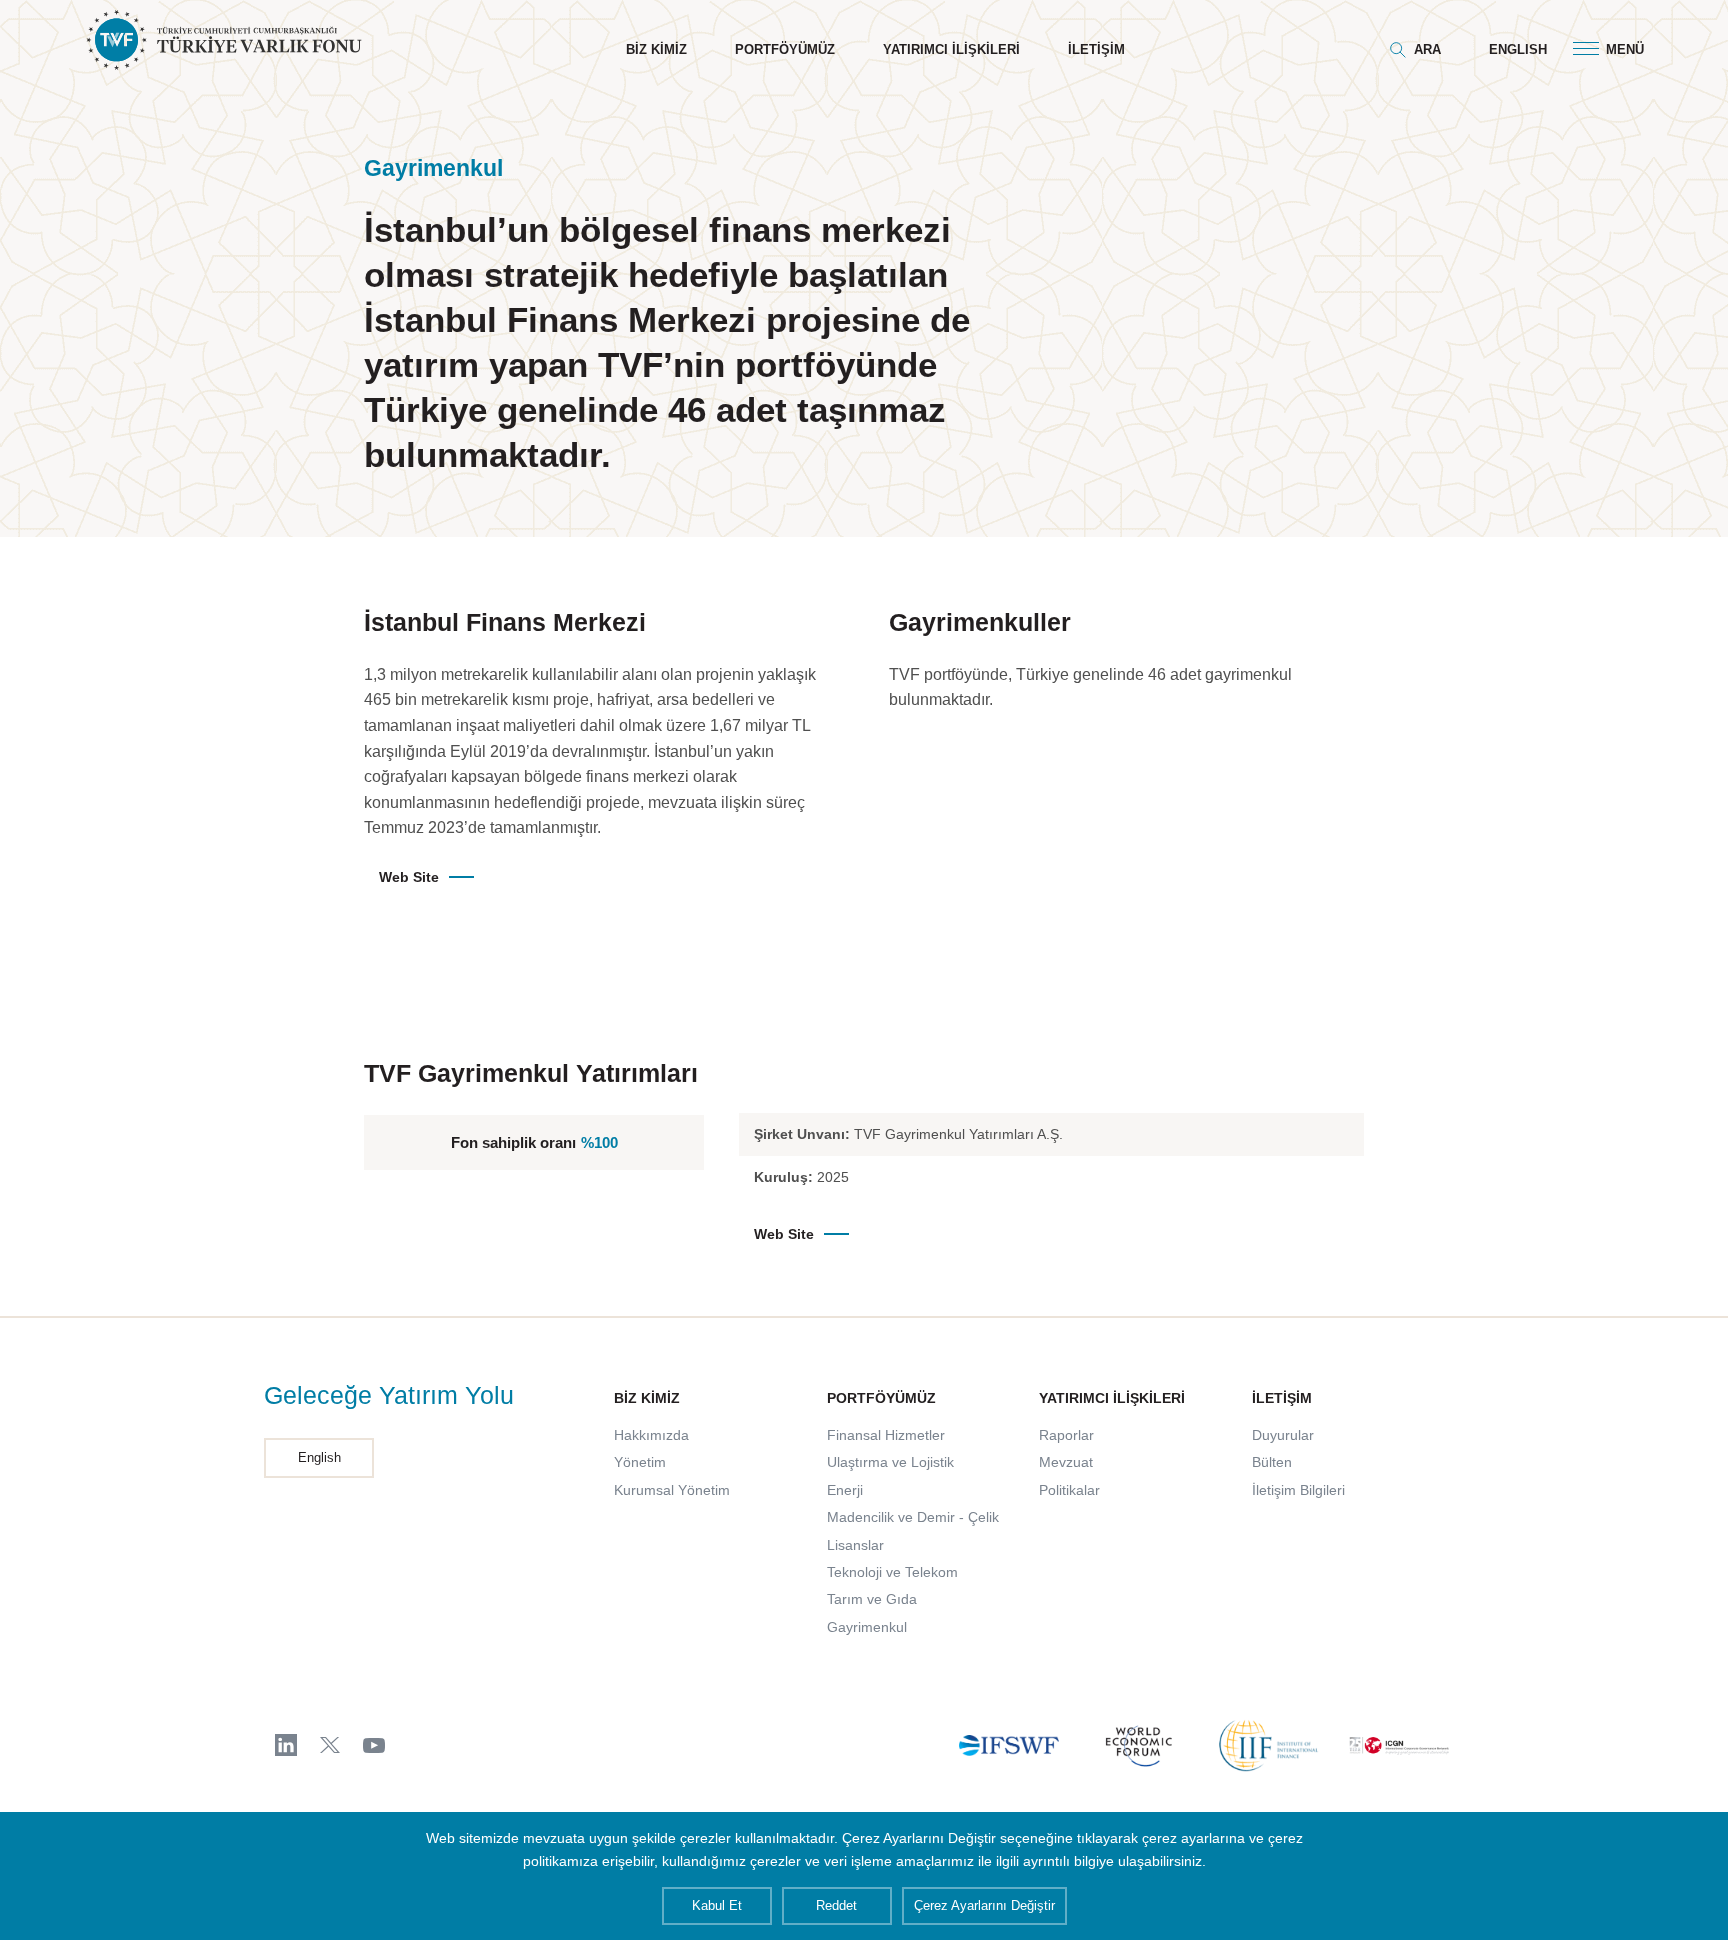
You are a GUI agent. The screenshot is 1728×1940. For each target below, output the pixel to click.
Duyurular (1283, 1435)
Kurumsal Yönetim (672, 1490)
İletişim (1096, 49)
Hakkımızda (651, 1435)
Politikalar (1069, 1490)
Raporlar (1066, 1435)
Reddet (836, 1905)
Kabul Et (717, 1905)
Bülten (1272, 1462)
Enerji (845, 1490)
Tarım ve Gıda (872, 1599)
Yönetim (640, 1462)
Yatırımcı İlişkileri (951, 49)
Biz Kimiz (656, 49)
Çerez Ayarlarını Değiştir (984, 1905)
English (319, 1457)
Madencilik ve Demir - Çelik (913, 1517)
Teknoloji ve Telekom (892, 1572)
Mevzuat (1066, 1462)
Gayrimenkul (867, 1627)
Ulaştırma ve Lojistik (890, 1462)
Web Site (409, 877)
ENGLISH (1518, 49)
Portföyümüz (785, 49)
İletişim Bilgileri (1298, 1490)
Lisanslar (855, 1545)
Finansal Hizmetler (886, 1435)
